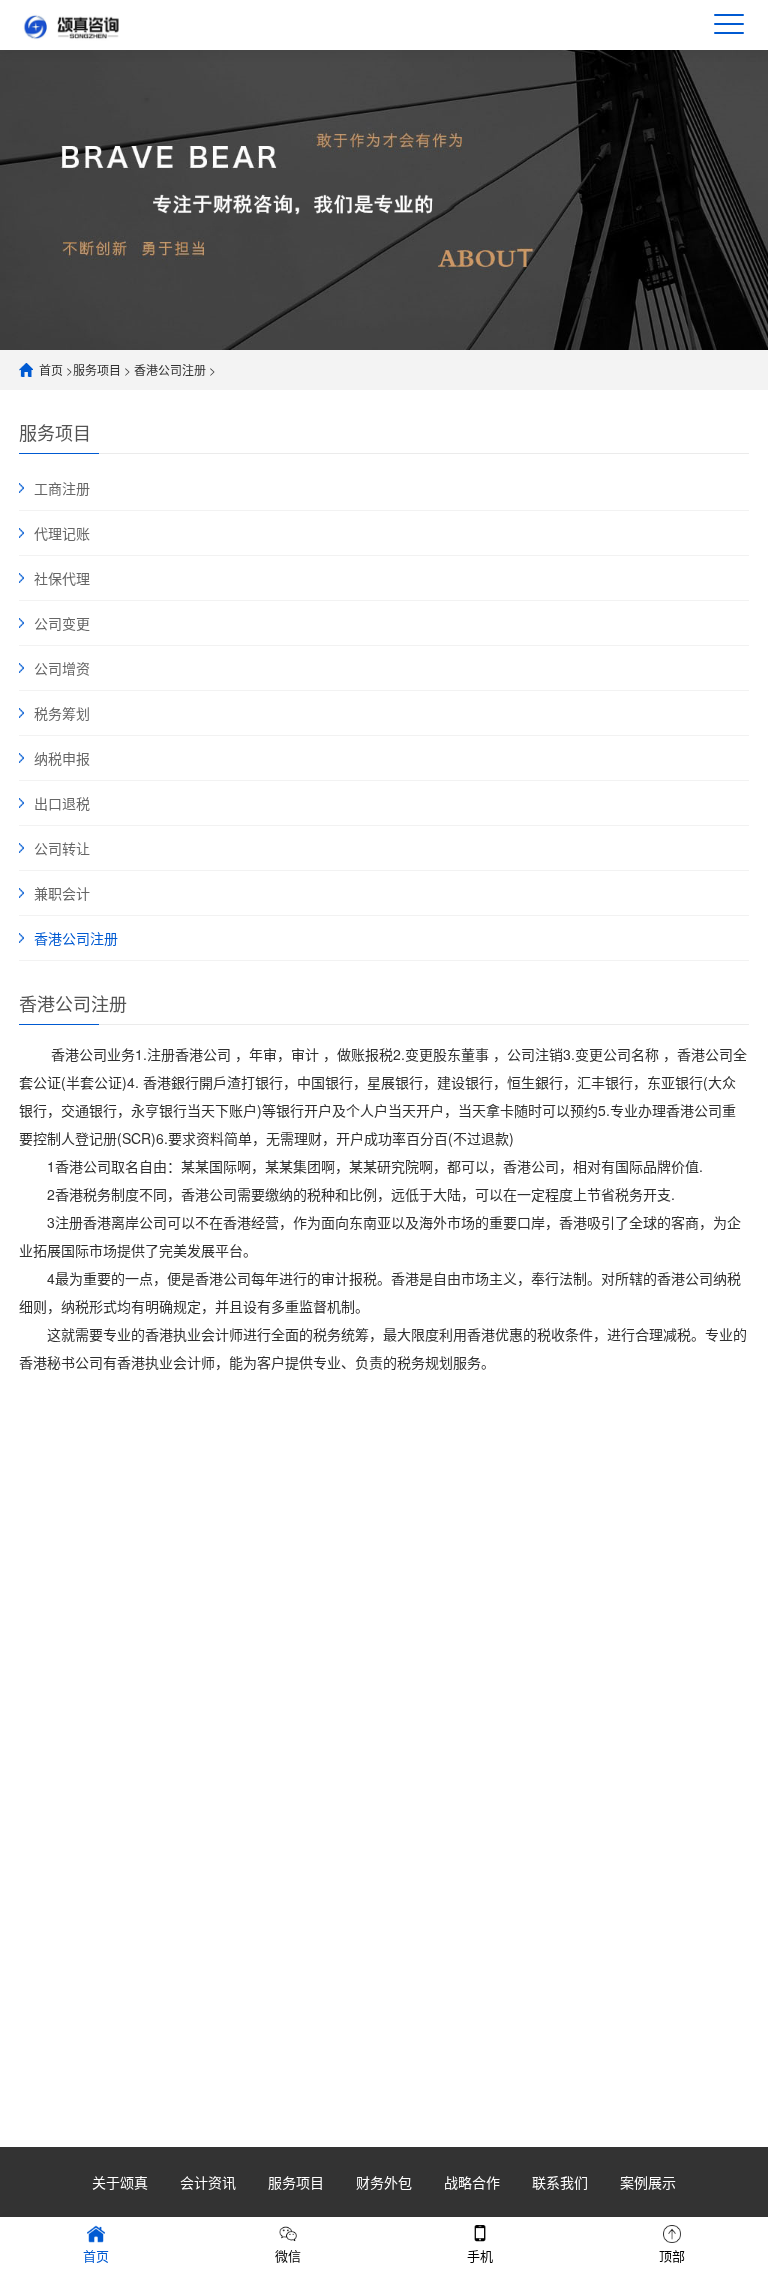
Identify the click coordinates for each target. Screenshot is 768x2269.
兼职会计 (62, 893)
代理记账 (62, 533)
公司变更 (62, 623)
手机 (480, 2255)
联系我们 (560, 2182)
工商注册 (62, 488)
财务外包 (384, 2182)
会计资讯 (208, 2182)
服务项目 (97, 369)
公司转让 (62, 848)
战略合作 (472, 2182)
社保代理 (62, 578)
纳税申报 (62, 758)
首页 (51, 369)
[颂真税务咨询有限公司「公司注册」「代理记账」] (93, 24)
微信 (288, 2255)
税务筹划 (62, 713)
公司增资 (62, 668)
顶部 (672, 2255)
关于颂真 (120, 2182)
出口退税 (62, 803)
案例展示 (648, 2182)
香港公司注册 (170, 369)
